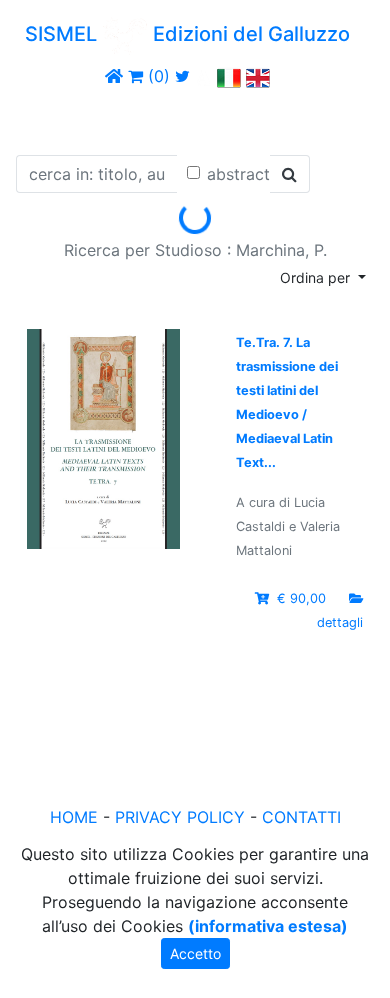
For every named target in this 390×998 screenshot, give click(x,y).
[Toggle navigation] (44, 118)
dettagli (340, 622)
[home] (114, 76)
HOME (74, 817)
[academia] (204, 76)
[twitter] (182, 76)
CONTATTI (301, 817)
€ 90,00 (301, 598)
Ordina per (317, 277)
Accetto (195, 953)
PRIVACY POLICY (180, 817)
